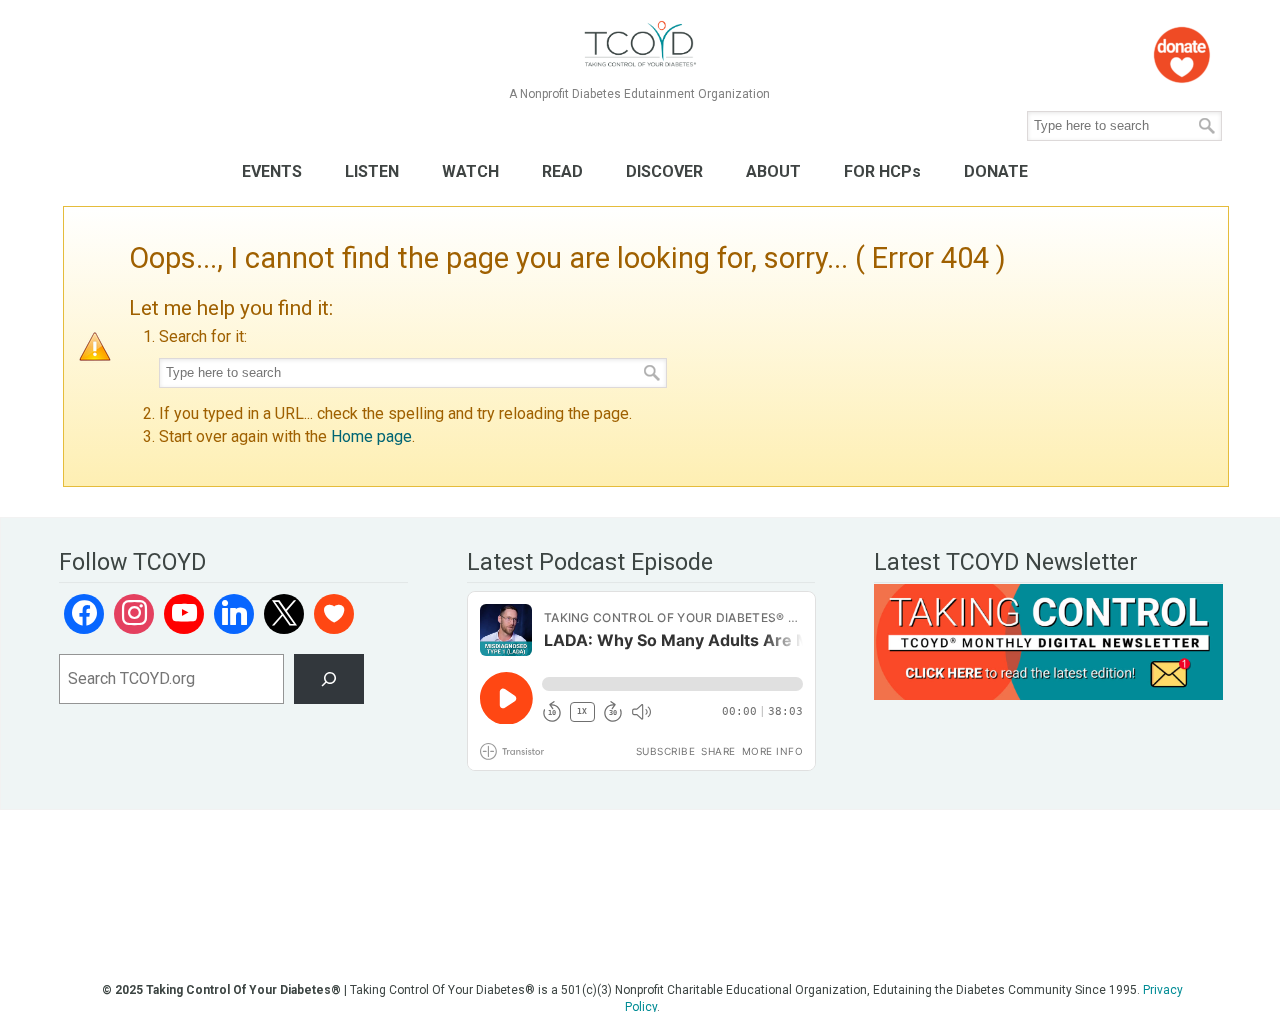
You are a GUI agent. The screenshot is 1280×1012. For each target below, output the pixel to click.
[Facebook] (84, 614)
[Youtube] (184, 614)
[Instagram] (134, 614)
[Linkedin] (234, 614)
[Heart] (334, 614)
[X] (284, 614)
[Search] (329, 678)
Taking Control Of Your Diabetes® (639, 44)
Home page (371, 436)
